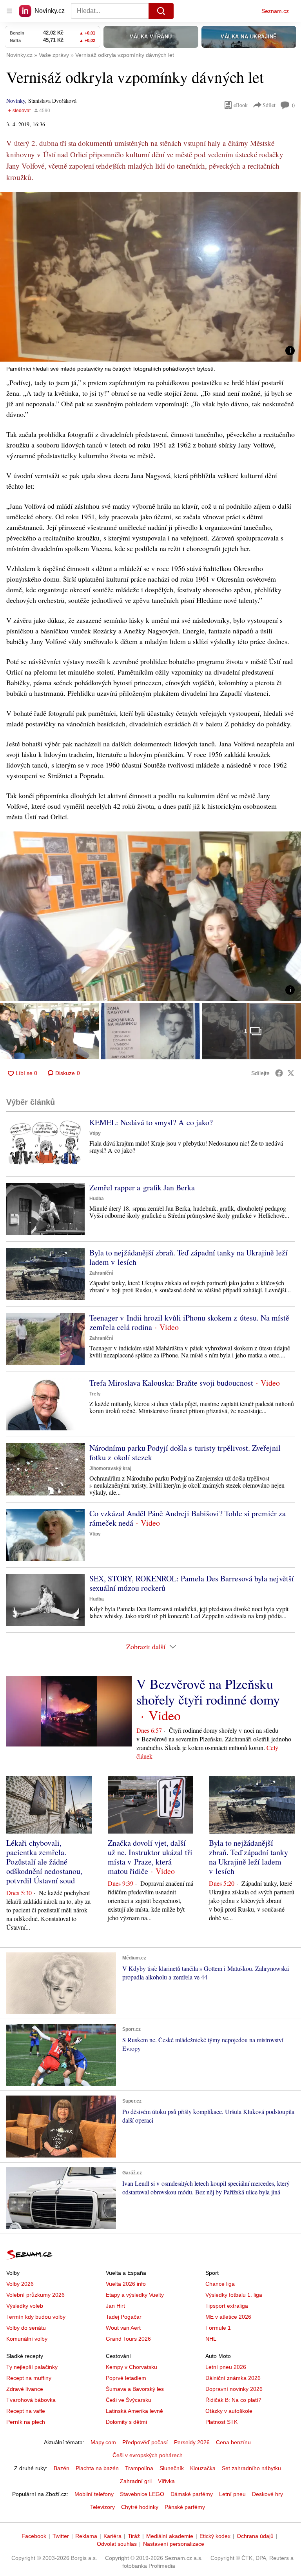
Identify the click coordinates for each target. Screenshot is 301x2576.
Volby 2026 (20, 2284)
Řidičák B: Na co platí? (233, 2400)
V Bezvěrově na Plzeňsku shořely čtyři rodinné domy (208, 1692)
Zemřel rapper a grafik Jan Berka (142, 1187)
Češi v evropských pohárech (148, 2455)
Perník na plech (26, 2422)
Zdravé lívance (25, 2389)
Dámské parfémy (192, 2494)
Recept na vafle (26, 2411)
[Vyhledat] (161, 11)
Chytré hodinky (140, 2507)
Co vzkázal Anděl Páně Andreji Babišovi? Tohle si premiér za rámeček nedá (188, 1518)
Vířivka (166, 2481)
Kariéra (112, 2536)
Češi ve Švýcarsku (129, 2400)
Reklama (86, 2536)
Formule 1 (218, 2328)
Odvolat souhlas (117, 2544)
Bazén (62, 2468)
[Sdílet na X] (291, 1073)
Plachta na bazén (97, 2468)
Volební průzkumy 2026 (35, 2295)
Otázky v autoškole (229, 2411)
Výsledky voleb (25, 2306)
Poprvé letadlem (126, 2378)
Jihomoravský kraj (110, 1468)
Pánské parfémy (185, 2507)
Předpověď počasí (145, 2442)
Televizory (102, 2507)
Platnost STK (221, 2422)
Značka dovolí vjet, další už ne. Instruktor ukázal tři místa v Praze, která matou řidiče (150, 1857)
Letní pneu (232, 2494)
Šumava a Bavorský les (135, 2389)
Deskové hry (267, 2494)
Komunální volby (27, 2339)
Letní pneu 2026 (226, 2367)
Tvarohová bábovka (31, 2400)
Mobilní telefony (94, 2494)
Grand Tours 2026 (128, 2339)
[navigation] (9, 11)
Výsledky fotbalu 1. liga (234, 2295)
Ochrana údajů (255, 2536)
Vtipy (95, 1133)
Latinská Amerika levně (134, 2411)
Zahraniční (101, 1273)
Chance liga (220, 2284)
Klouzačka (203, 2468)
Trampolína (139, 2468)
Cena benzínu (233, 2442)
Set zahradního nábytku (251, 2468)
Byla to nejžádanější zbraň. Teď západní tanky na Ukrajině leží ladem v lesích (189, 1257)
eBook (241, 105)
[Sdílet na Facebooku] (279, 1073)
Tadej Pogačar (124, 2317)
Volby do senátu (26, 2328)
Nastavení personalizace (174, 2544)
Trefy (95, 1394)
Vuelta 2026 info (126, 2284)
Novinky (16, 101)
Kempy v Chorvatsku (131, 2367)
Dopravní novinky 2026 (234, 2389)
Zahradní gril (136, 2481)
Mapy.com (103, 2442)
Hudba (97, 1199)
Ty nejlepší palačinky (32, 2367)
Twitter (61, 2536)
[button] (150, 277)
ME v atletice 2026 (228, 2317)
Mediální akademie (170, 2536)
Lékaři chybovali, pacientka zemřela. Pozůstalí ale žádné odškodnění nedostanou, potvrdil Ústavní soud (44, 1862)
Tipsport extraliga (227, 2306)
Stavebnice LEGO (142, 2494)
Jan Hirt (115, 2306)
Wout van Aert (123, 2328)
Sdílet (269, 105)
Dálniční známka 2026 (233, 2378)
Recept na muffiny (29, 2378)
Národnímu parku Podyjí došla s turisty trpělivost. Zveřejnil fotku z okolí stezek (185, 1453)
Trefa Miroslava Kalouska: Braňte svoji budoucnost (171, 1383)
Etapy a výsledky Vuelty (135, 2295)
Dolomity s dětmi (126, 2422)
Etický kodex (215, 2536)
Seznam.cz (275, 11)
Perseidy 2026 (192, 2442)
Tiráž (134, 2536)
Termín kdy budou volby (36, 2317)
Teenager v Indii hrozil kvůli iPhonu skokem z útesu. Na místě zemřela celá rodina (189, 1322)
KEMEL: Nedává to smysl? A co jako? (151, 1122)
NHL (211, 2339)
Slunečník (172, 2468)
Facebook (34, 2536)
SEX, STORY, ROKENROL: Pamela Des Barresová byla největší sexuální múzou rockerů (192, 1583)
